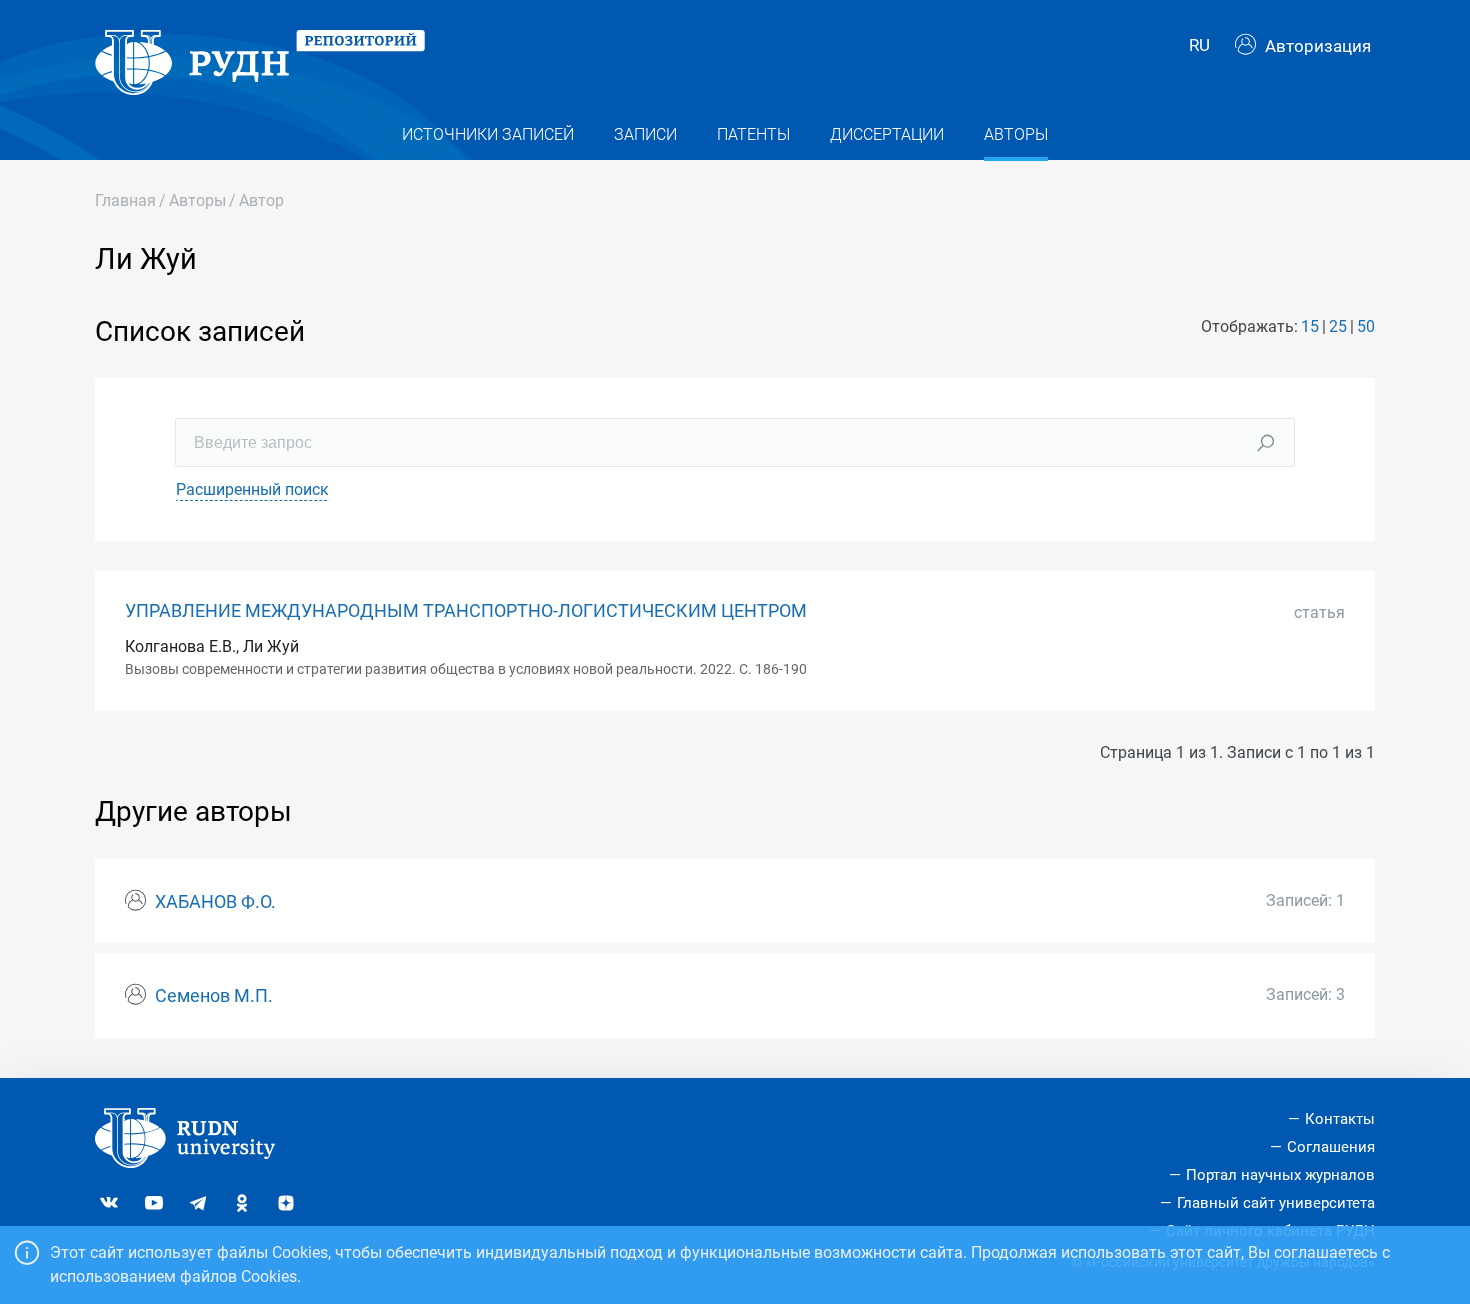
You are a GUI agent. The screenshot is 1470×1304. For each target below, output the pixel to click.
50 (1366, 326)
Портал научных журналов (1280, 1175)
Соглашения (1331, 1147)
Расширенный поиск (252, 489)
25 (1338, 326)
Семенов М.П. (214, 996)
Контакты (1340, 1119)
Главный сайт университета (1276, 1203)
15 (1310, 326)
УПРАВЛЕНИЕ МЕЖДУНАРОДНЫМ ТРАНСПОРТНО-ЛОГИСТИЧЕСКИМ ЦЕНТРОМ (466, 611)
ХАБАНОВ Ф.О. (215, 902)
